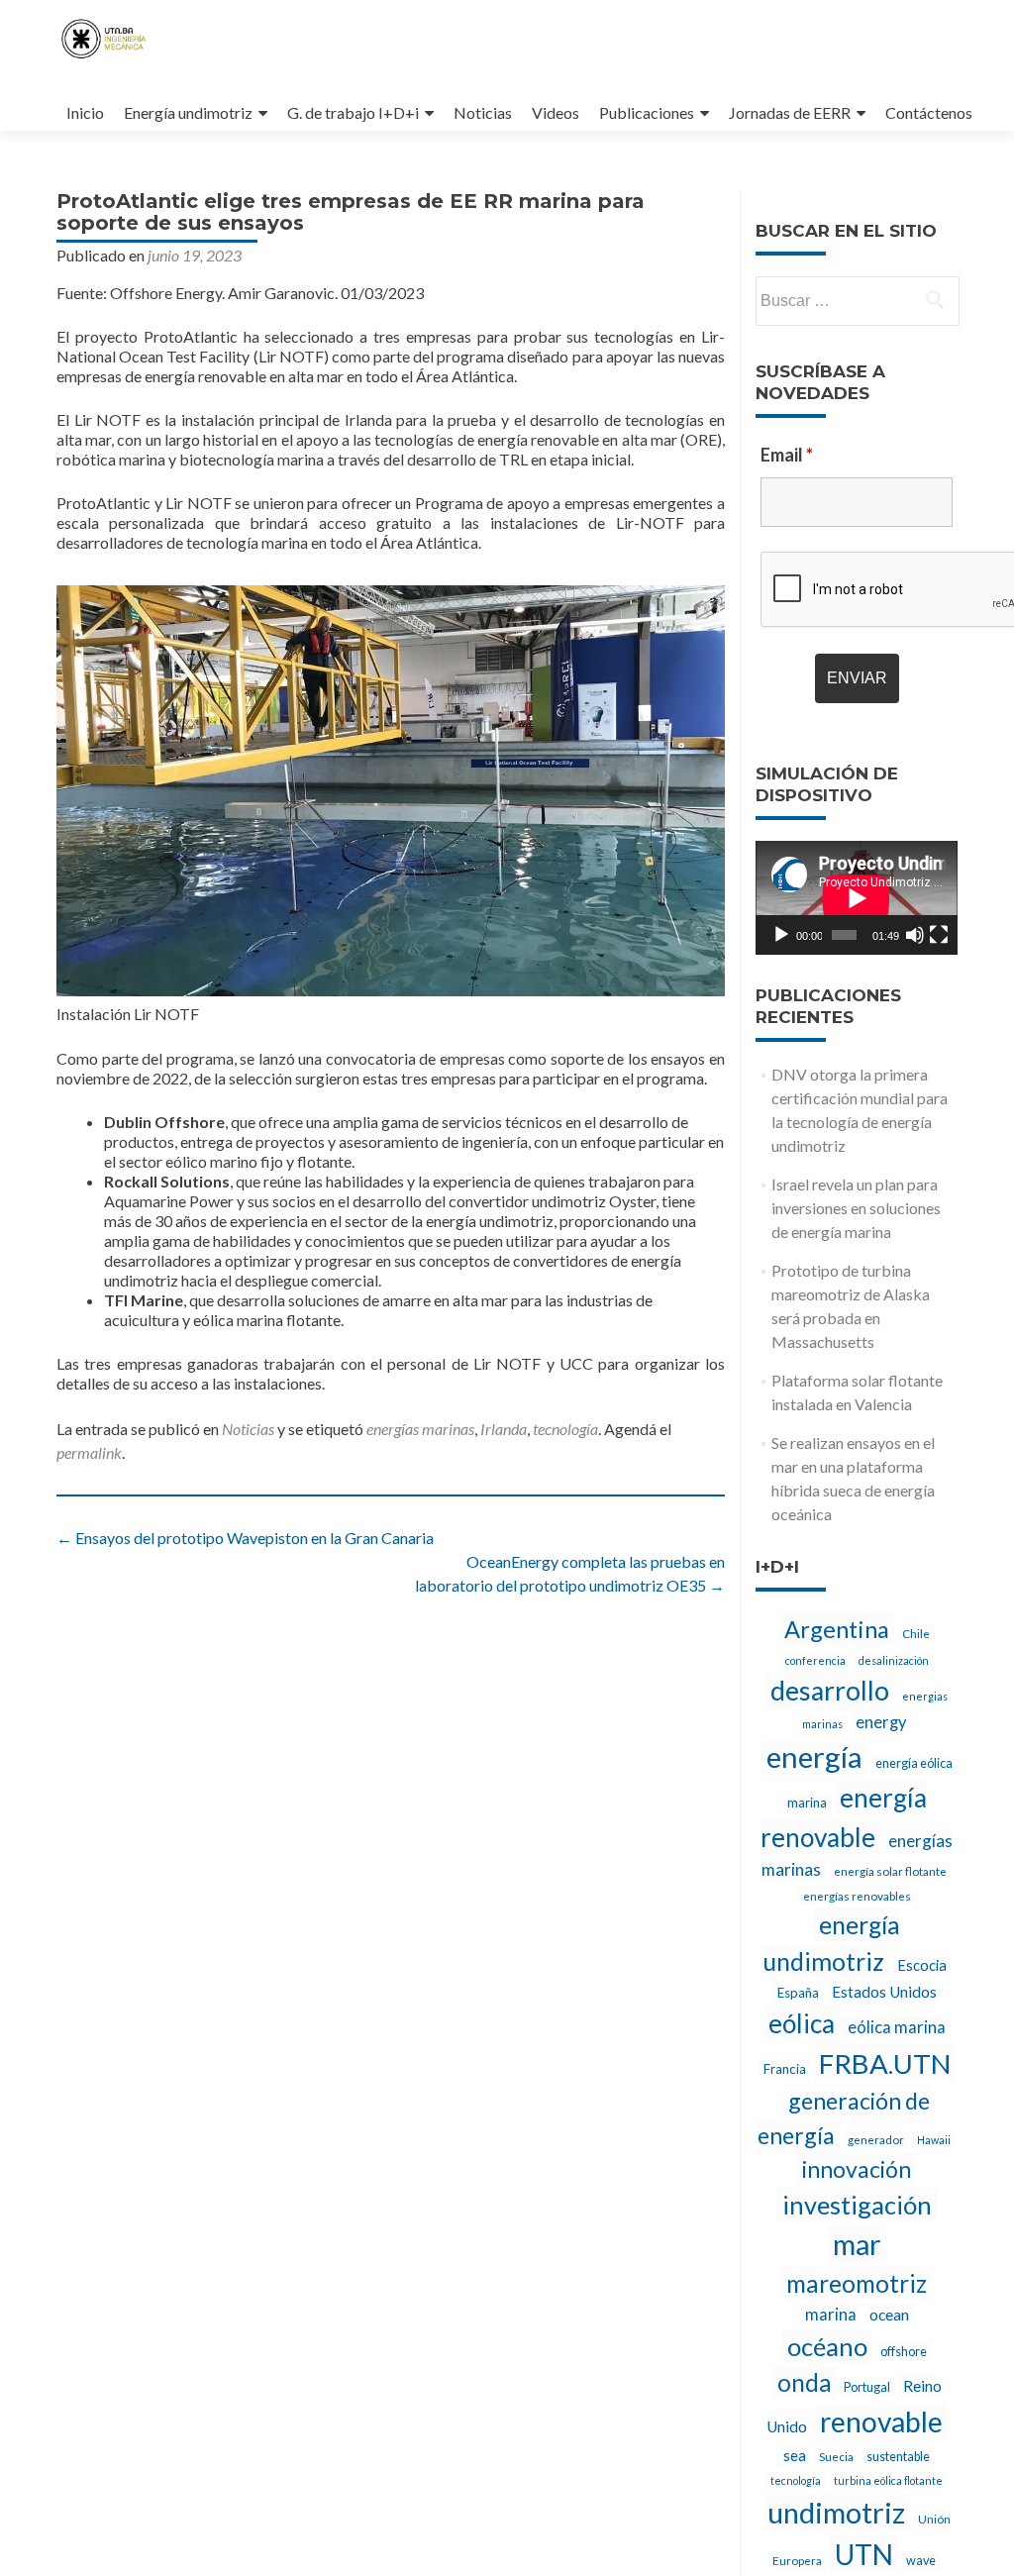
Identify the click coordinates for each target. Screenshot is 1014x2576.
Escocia (922, 1965)
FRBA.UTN (885, 2063)
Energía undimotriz (188, 112)
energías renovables (857, 1896)
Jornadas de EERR (790, 112)
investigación (857, 2205)
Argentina (837, 1629)
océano (827, 2346)
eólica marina (897, 2027)
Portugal (867, 2387)
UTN (864, 2554)
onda (804, 2382)
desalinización (894, 1660)
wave (921, 2561)
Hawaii (934, 2140)
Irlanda (504, 1429)
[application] (857, 898)
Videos (556, 112)
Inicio (85, 112)
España (798, 1993)
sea (795, 2455)
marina (831, 2315)
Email (787, 455)
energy (881, 1722)
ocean (889, 2315)
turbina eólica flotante (888, 2480)
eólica (802, 2023)
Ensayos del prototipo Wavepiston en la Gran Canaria (245, 1538)
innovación (857, 2169)
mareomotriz (857, 2283)
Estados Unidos (884, 1992)
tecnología (565, 1429)
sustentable (898, 2457)
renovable (881, 2421)
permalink (89, 1452)
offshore (904, 2352)
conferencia (815, 1660)
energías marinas (420, 1429)
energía (814, 1756)
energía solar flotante (890, 1871)
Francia (785, 2069)
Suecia (836, 2456)
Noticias (483, 112)
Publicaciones (647, 112)
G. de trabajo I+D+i (353, 112)
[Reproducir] (781, 935)
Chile (916, 1633)
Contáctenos (929, 112)
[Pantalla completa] (939, 935)
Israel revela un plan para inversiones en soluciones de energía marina (856, 1208)
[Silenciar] (915, 935)
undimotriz (836, 2512)
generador (876, 2139)
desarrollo (830, 1691)
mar (857, 2244)
